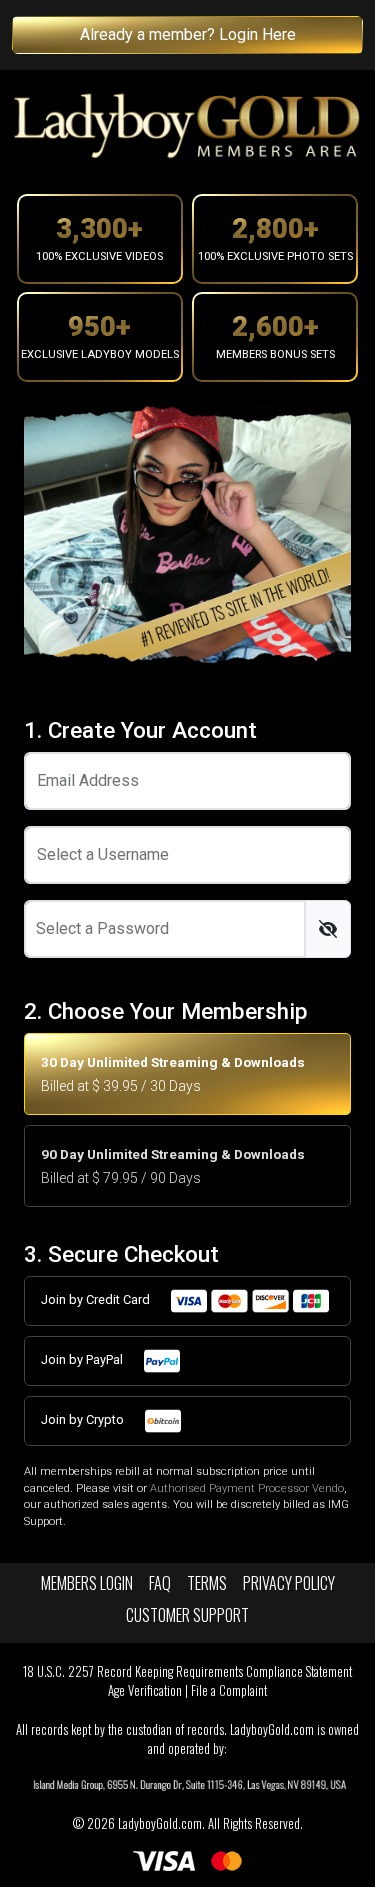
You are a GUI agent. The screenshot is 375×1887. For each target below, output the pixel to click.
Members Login (87, 1583)
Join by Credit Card (97, 1299)
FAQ (160, 1583)
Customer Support (187, 1615)
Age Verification (145, 1690)
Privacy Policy (289, 1583)
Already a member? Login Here (188, 34)
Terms (207, 1583)
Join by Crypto (84, 1419)
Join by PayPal (83, 1359)
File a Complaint (229, 1690)
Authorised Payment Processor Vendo (247, 1488)
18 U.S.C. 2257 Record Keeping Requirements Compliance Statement (187, 1671)
